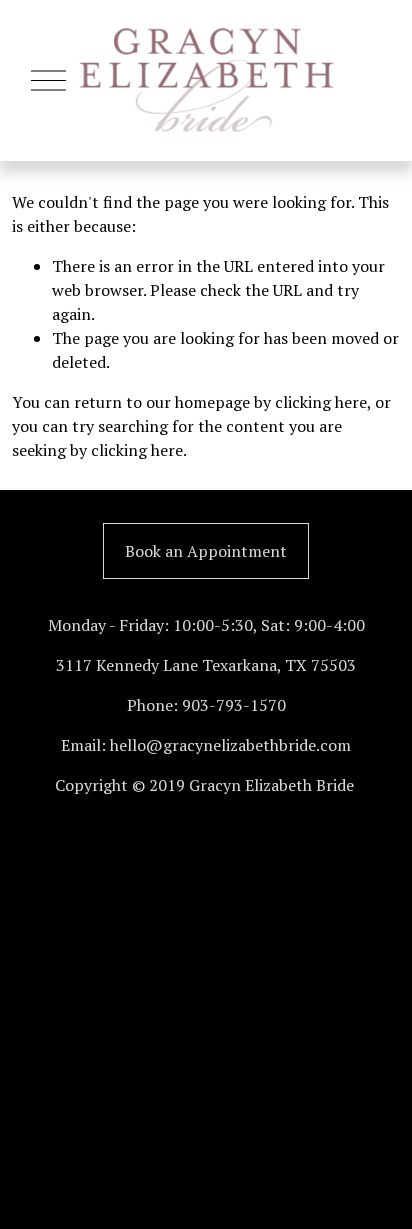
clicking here (321, 402)
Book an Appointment (206, 551)
